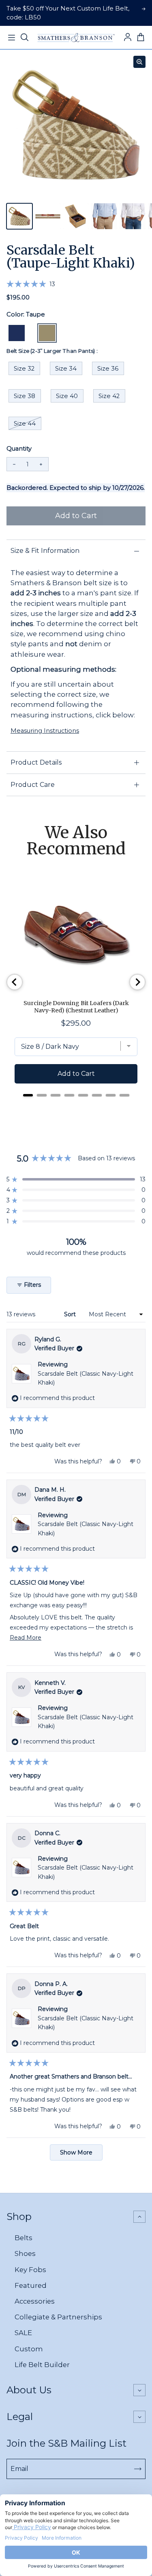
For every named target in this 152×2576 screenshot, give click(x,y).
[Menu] (11, 38)
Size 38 (25, 396)
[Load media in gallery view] (19, 216)
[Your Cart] (141, 38)
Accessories (35, 2301)
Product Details (36, 762)
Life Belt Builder (42, 2365)
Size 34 (66, 369)
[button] (31, 284)
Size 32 (24, 369)
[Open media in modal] (139, 62)
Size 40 (67, 396)
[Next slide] (137, 982)
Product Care (33, 785)
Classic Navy (17, 333)
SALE (23, 2333)
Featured (31, 2285)
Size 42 (109, 396)
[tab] (28, 1095)
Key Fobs (30, 2270)
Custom (29, 2349)
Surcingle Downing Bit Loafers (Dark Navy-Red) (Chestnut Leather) (76, 1007)
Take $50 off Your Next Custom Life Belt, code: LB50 (68, 13)
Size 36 (108, 369)
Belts (24, 2238)
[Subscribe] (138, 2469)
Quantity (19, 449)
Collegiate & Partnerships (58, 2317)
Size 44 (25, 424)
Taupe (47, 333)
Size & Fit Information (45, 551)
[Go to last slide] (15, 982)
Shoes (25, 2253)
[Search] (24, 38)
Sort (71, 1314)
